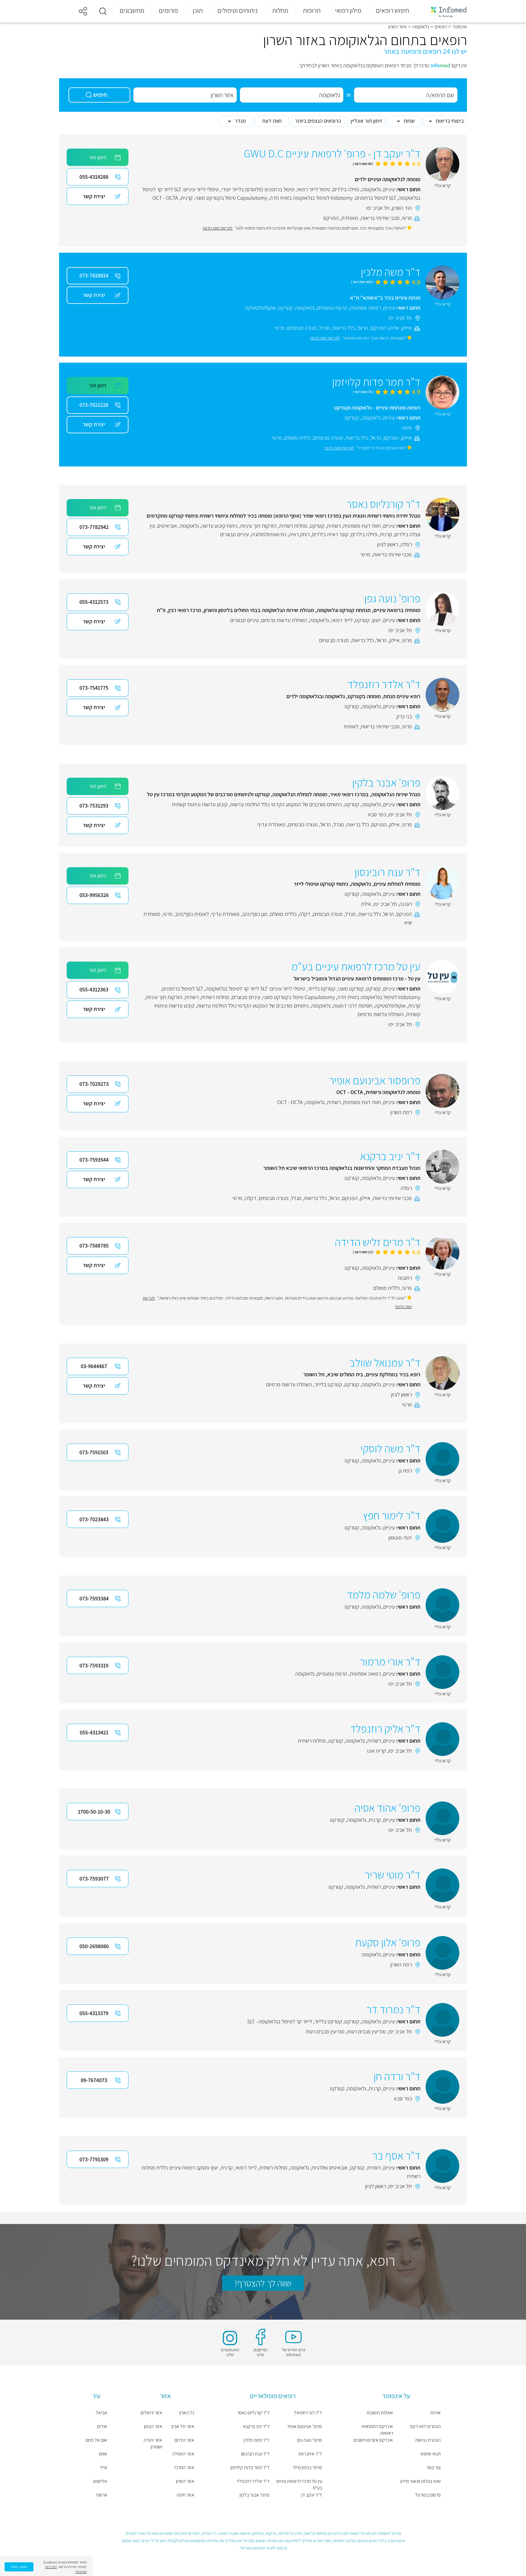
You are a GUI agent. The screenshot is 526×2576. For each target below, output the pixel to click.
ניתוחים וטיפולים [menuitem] (237, 10)
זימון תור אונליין (366, 121)
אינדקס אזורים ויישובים (373, 2440)
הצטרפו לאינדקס (425, 2426)
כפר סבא (377, 814)
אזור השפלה (183, 2454)
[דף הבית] (445, 11)
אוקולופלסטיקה (260, 308)
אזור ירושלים (151, 2413)
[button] (103, 11)
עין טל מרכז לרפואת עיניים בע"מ (299, 2485)
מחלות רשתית (293, 526)
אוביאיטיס (167, 526)
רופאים (441, 27)
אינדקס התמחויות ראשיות (377, 2430)
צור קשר (434, 2467)
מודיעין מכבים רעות (366, 2031)
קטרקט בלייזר (322, 989)
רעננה (406, 904)
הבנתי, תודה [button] (19, 2567)
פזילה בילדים (346, 189)
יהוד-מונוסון (400, 1538)
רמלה (406, 544)
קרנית (187, 198)
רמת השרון (401, 1112)
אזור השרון (185, 2481)
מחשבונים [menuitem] (132, 10)
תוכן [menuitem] (198, 10)
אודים (102, 2426)
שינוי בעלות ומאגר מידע (420, 2481)
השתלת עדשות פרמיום (284, 620)
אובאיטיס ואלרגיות (330, 2168)
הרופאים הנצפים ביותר (318, 121)
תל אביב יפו (378, 208)
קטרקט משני (351, 989)
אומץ (103, 2454)
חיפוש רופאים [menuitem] (393, 10)
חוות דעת (272, 121)
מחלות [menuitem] (280, 10)
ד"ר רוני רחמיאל (308, 2413)
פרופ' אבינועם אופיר (305, 2426)
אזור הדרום (184, 2440)
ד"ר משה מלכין (257, 2440)
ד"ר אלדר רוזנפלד (253, 2481)
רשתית (334, 526)
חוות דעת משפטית (362, 526)
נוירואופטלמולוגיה (269, 534)
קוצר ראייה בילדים (330, 534)
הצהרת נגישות (428, 2440)
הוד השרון (402, 208)
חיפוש (100, 95)
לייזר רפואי (342, 620)
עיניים (389, 189)
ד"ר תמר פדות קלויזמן (250, 2467)
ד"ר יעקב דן (312, 2495)
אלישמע (100, 2481)
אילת (366, 904)
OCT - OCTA (165, 198)
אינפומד (460, 27)
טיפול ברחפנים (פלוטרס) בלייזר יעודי (258, 189)
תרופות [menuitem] (312, 10)
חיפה (407, 428)
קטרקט (286, 308)
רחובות (405, 1278)
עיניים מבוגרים (234, 534)
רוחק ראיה (299, 534)
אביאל (102, 2413)
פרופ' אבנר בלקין (255, 2495)
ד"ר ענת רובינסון (255, 2454)
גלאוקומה (421, 27)
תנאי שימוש (431, 2454)
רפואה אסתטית (365, 308)
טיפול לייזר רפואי (314, 189)
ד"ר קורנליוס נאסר (253, 2413)
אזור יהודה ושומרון (153, 2443)
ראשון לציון (388, 544)
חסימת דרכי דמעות (353, 1006)
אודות (436, 2413)
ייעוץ (376, 620)
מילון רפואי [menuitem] (348, 10)
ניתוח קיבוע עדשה (219, 526)
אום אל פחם (96, 2440)
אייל (104, 2467)
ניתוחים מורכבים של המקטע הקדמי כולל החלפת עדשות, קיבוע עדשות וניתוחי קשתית (257, 804)
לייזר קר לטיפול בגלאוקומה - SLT (280, 2021)
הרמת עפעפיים (332, 308)
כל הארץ (187, 2413)
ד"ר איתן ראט (310, 2454)
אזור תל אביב (182, 2426)
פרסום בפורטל (428, 2495)
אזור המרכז (184, 2467)
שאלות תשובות (380, 2413)
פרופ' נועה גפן (310, 2440)
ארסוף (102, 2495)
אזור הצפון (153, 2426)
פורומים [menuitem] (168, 10)
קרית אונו (377, 1751)
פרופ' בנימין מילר (307, 2467)
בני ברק (404, 716)
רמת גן (405, 1471)
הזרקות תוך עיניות (258, 526)
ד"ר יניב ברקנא (256, 2426)
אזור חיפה (185, 2495)
